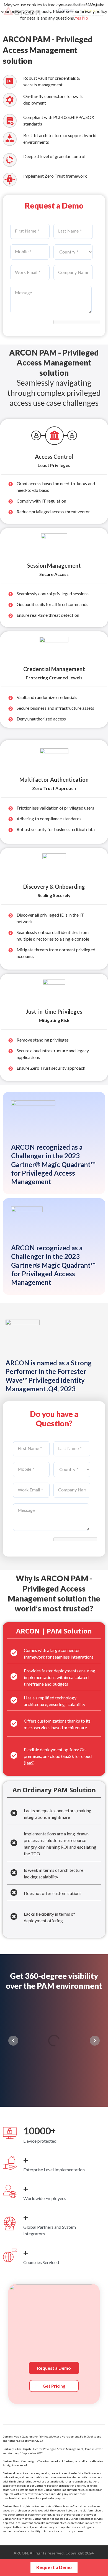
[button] (13, 2041)
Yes (78, 18)
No (85, 18)
